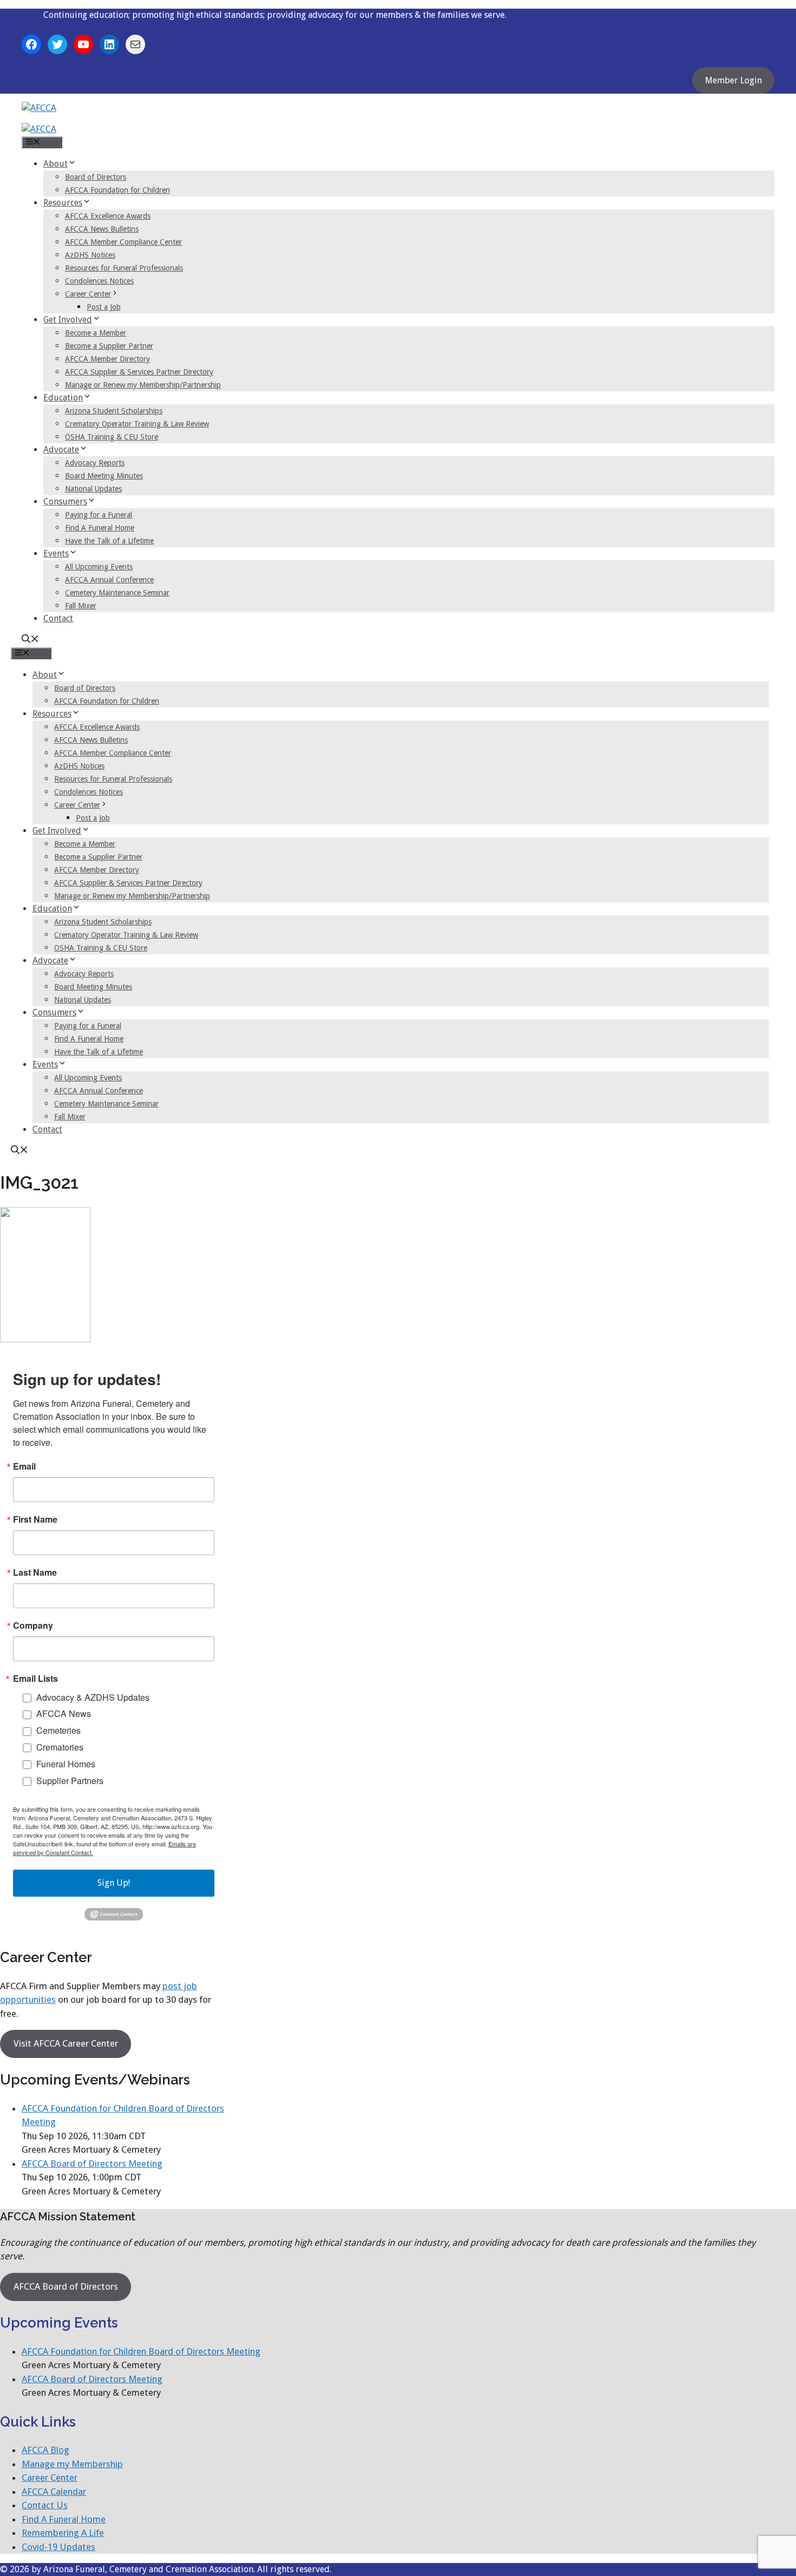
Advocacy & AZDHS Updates (93, 1697)
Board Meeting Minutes (104, 476)
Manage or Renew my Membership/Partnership (143, 385)
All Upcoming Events (99, 567)
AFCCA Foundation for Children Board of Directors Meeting (141, 2351)
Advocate (61, 450)
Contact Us (45, 2505)
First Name (35, 1519)
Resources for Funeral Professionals (124, 268)
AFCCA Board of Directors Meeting (92, 2164)
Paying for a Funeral (99, 515)
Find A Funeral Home (100, 528)
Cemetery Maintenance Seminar (117, 593)
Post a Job (104, 307)
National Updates (93, 489)
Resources (63, 203)
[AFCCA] (39, 129)
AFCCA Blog (45, 2450)
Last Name (35, 1572)
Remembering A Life (63, 2533)
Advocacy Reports (95, 463)
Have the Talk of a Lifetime (109, 541)
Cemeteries (58, 1730)
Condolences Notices (99, 281)
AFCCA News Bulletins (102, 229)
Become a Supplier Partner (109, 346)
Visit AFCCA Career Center (66, 2043)
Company (33, 1625)
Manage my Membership (72, 2464)
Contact (58, 618)
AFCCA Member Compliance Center (123, 242)
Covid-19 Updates (58, 2547)
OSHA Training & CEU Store (112, 437)
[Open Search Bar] (30, 640)
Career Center (88, 294)
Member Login (733, 80)
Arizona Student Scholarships (114, 411)
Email (24, 1466)
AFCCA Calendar (54, 2492)
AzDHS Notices (90, 255)
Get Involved (68, 320)
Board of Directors (96, 177)
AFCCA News (64, 1713)
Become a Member (96, 333)
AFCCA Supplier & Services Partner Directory (139, 372)
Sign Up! (114, 1883)
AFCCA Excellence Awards (108, 216)
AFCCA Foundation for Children (118, 190)
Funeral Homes (66, 1764)
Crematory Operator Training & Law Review (137, 424)
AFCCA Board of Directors (66, 2286)
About (56, 164)
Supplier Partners (70, 1781)
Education (63, 398)
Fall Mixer (81, 606)
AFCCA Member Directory (107, 359)
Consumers (65, 502)
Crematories (60, 1747)
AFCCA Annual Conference (109, 580)
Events (56, 553)
